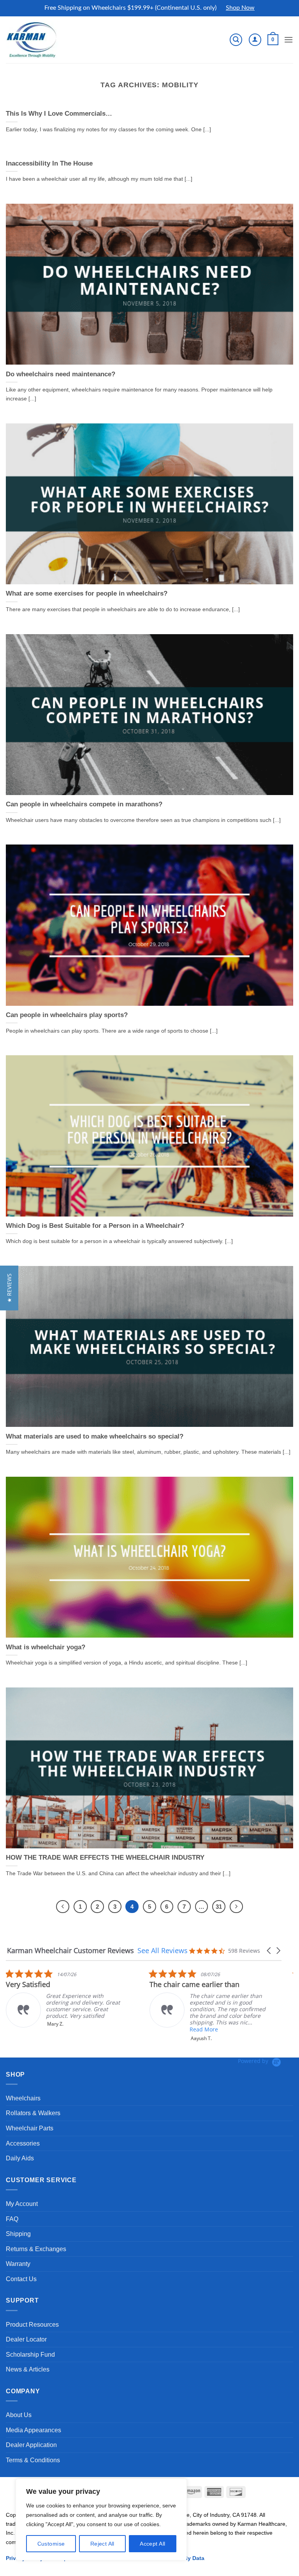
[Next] (236, 1907)
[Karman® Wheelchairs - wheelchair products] (32, 39)
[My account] (255, 40)
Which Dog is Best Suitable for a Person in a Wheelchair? (95, 1226)
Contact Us (21, 2279)
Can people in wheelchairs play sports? (67, 1015)
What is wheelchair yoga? (46, 1647)
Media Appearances (33, 2430)
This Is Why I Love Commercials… (59, 114)
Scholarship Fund (30, 2355)
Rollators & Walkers (33, 2113)
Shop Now (240, 8)
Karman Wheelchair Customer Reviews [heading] (70, 1951)
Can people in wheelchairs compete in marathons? (84, 804)
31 (219, 1907)
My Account (22, 2204)
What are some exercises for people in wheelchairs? (87, 593)
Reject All (102, 2544)
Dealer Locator (26, 2339)
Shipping (18, 2234)
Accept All (152, 2544)
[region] (101, 2520)
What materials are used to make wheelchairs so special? (95, 1436)
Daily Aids (20, 2158)
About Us (19, 2415)
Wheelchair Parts (30, 2128)
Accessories (23, 2143)
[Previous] (63, 1907)
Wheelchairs (23, 2098)
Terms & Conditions (33, 2460)
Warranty (18, 2264)
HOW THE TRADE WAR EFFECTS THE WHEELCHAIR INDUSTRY (105, 1858)
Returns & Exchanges (36, 2249)
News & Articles (28, 2369)
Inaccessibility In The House (49, 163)
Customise (51, 2544)
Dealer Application (31, 2445)
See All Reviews (163, 1950)
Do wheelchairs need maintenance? (61, 374)
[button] (236, 40)
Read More (60, 2029)
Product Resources (32, 2325)
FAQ (12, 2219)
